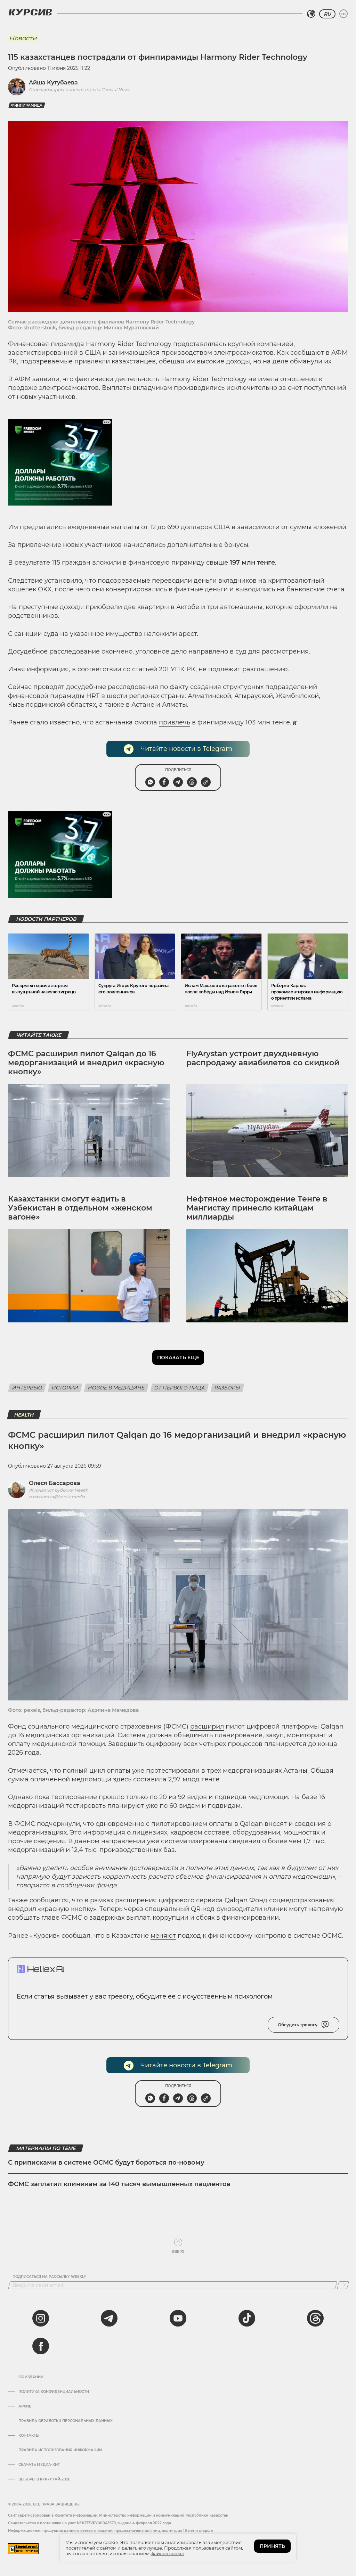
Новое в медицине (116, 1388)
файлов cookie (167, 2553)
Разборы (227, 1388)
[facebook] (41, 2346)
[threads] (315, 2318)
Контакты (29, 2436)
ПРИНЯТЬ (272, 2546)
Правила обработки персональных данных (66, 2421)
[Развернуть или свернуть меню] (343, 14)
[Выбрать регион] (311, 14)
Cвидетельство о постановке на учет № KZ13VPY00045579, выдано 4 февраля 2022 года (90, 2523)
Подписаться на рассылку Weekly (49, 2277)
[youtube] (178, 2318)
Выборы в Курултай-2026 (44, 2479)
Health (24, 1415)
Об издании (31, 2377)
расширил (207, 1726)
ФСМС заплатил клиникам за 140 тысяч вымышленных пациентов (119, 2184)
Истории (65, 1388)
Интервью (27, 1388)
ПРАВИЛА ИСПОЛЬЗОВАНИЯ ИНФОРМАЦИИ (60, 2450)
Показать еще (178, 1357)
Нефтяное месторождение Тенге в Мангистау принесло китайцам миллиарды (257, 1208)
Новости (23, 38)
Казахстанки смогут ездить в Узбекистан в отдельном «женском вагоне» (80, 1208)
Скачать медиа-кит (39, 2465)
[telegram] (109, 2318)
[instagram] (41, 2318)
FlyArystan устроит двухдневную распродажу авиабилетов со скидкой (263, 1058)
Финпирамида (27, 105)
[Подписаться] (343, 2285)
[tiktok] (247, 2318)
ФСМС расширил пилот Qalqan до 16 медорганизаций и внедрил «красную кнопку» (86, 1063)
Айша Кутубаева (53, 83)
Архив (25, 2406)
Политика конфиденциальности (54, 2392)
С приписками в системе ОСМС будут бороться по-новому (106, 2163)
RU (327, 14)
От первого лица (180, 1388)
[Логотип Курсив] (30, 12)
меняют (163, 1936)
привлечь (175, 722)
